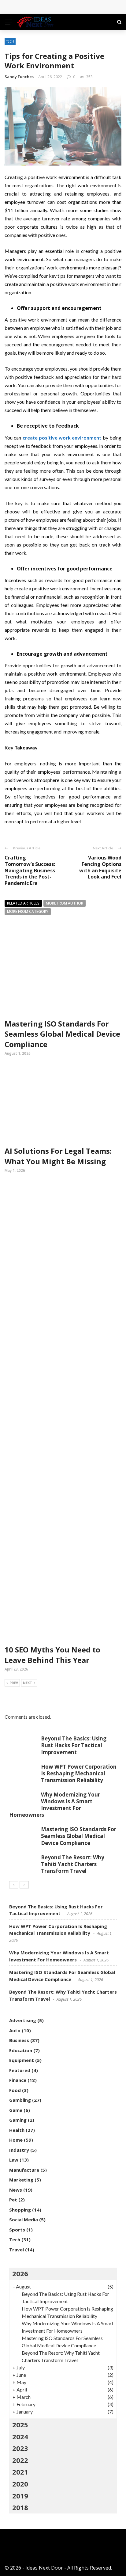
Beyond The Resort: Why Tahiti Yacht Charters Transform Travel (73, 1864)
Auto (15, 2030)
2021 (20, 2472)
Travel (17, 2250)
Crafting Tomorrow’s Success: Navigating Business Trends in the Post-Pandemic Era (30, 870)
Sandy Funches (19, 77)
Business (19, 2040)
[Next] (24, 1885)
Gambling (20, 2100)
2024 (20, 2437)
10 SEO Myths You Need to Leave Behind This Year (52, 1655)
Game (16, 2110)
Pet (13, 2200)
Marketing (21, 2180)
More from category (28, 911)
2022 (20, 2460)
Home (16, 2140)
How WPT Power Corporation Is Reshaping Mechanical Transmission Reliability (79, 1773)
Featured (20, 2070)
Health (17, 2130)
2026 (20, 2273)
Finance (18, 2080)
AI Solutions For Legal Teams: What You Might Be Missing (58, 1156)
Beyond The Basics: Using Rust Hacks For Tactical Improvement (74, 1745)
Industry (19, 2150)
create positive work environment (62, 438)
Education (21, 2050)
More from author (65, 903)
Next (28, 1683)
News (16, 2190)
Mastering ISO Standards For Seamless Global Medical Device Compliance (62, 1034)
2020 (20, 2484)
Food (15, 2090)
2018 (20, 2507)
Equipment (22, 2060)
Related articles (23, 903)
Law (14, 2160)
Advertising (23, 2020)
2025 (20, 2425)
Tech (10, 41)
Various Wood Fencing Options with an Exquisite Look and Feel (100, 867)
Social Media (24, 2220)
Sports (17, 2230)
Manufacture (24, 2170)
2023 (20, 2448)
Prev (14, 1683)
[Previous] (14, 1885)
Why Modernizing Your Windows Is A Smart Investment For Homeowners (55, 1805)
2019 (20, 2496)
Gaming (18, 2120)
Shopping (20, 2210)
